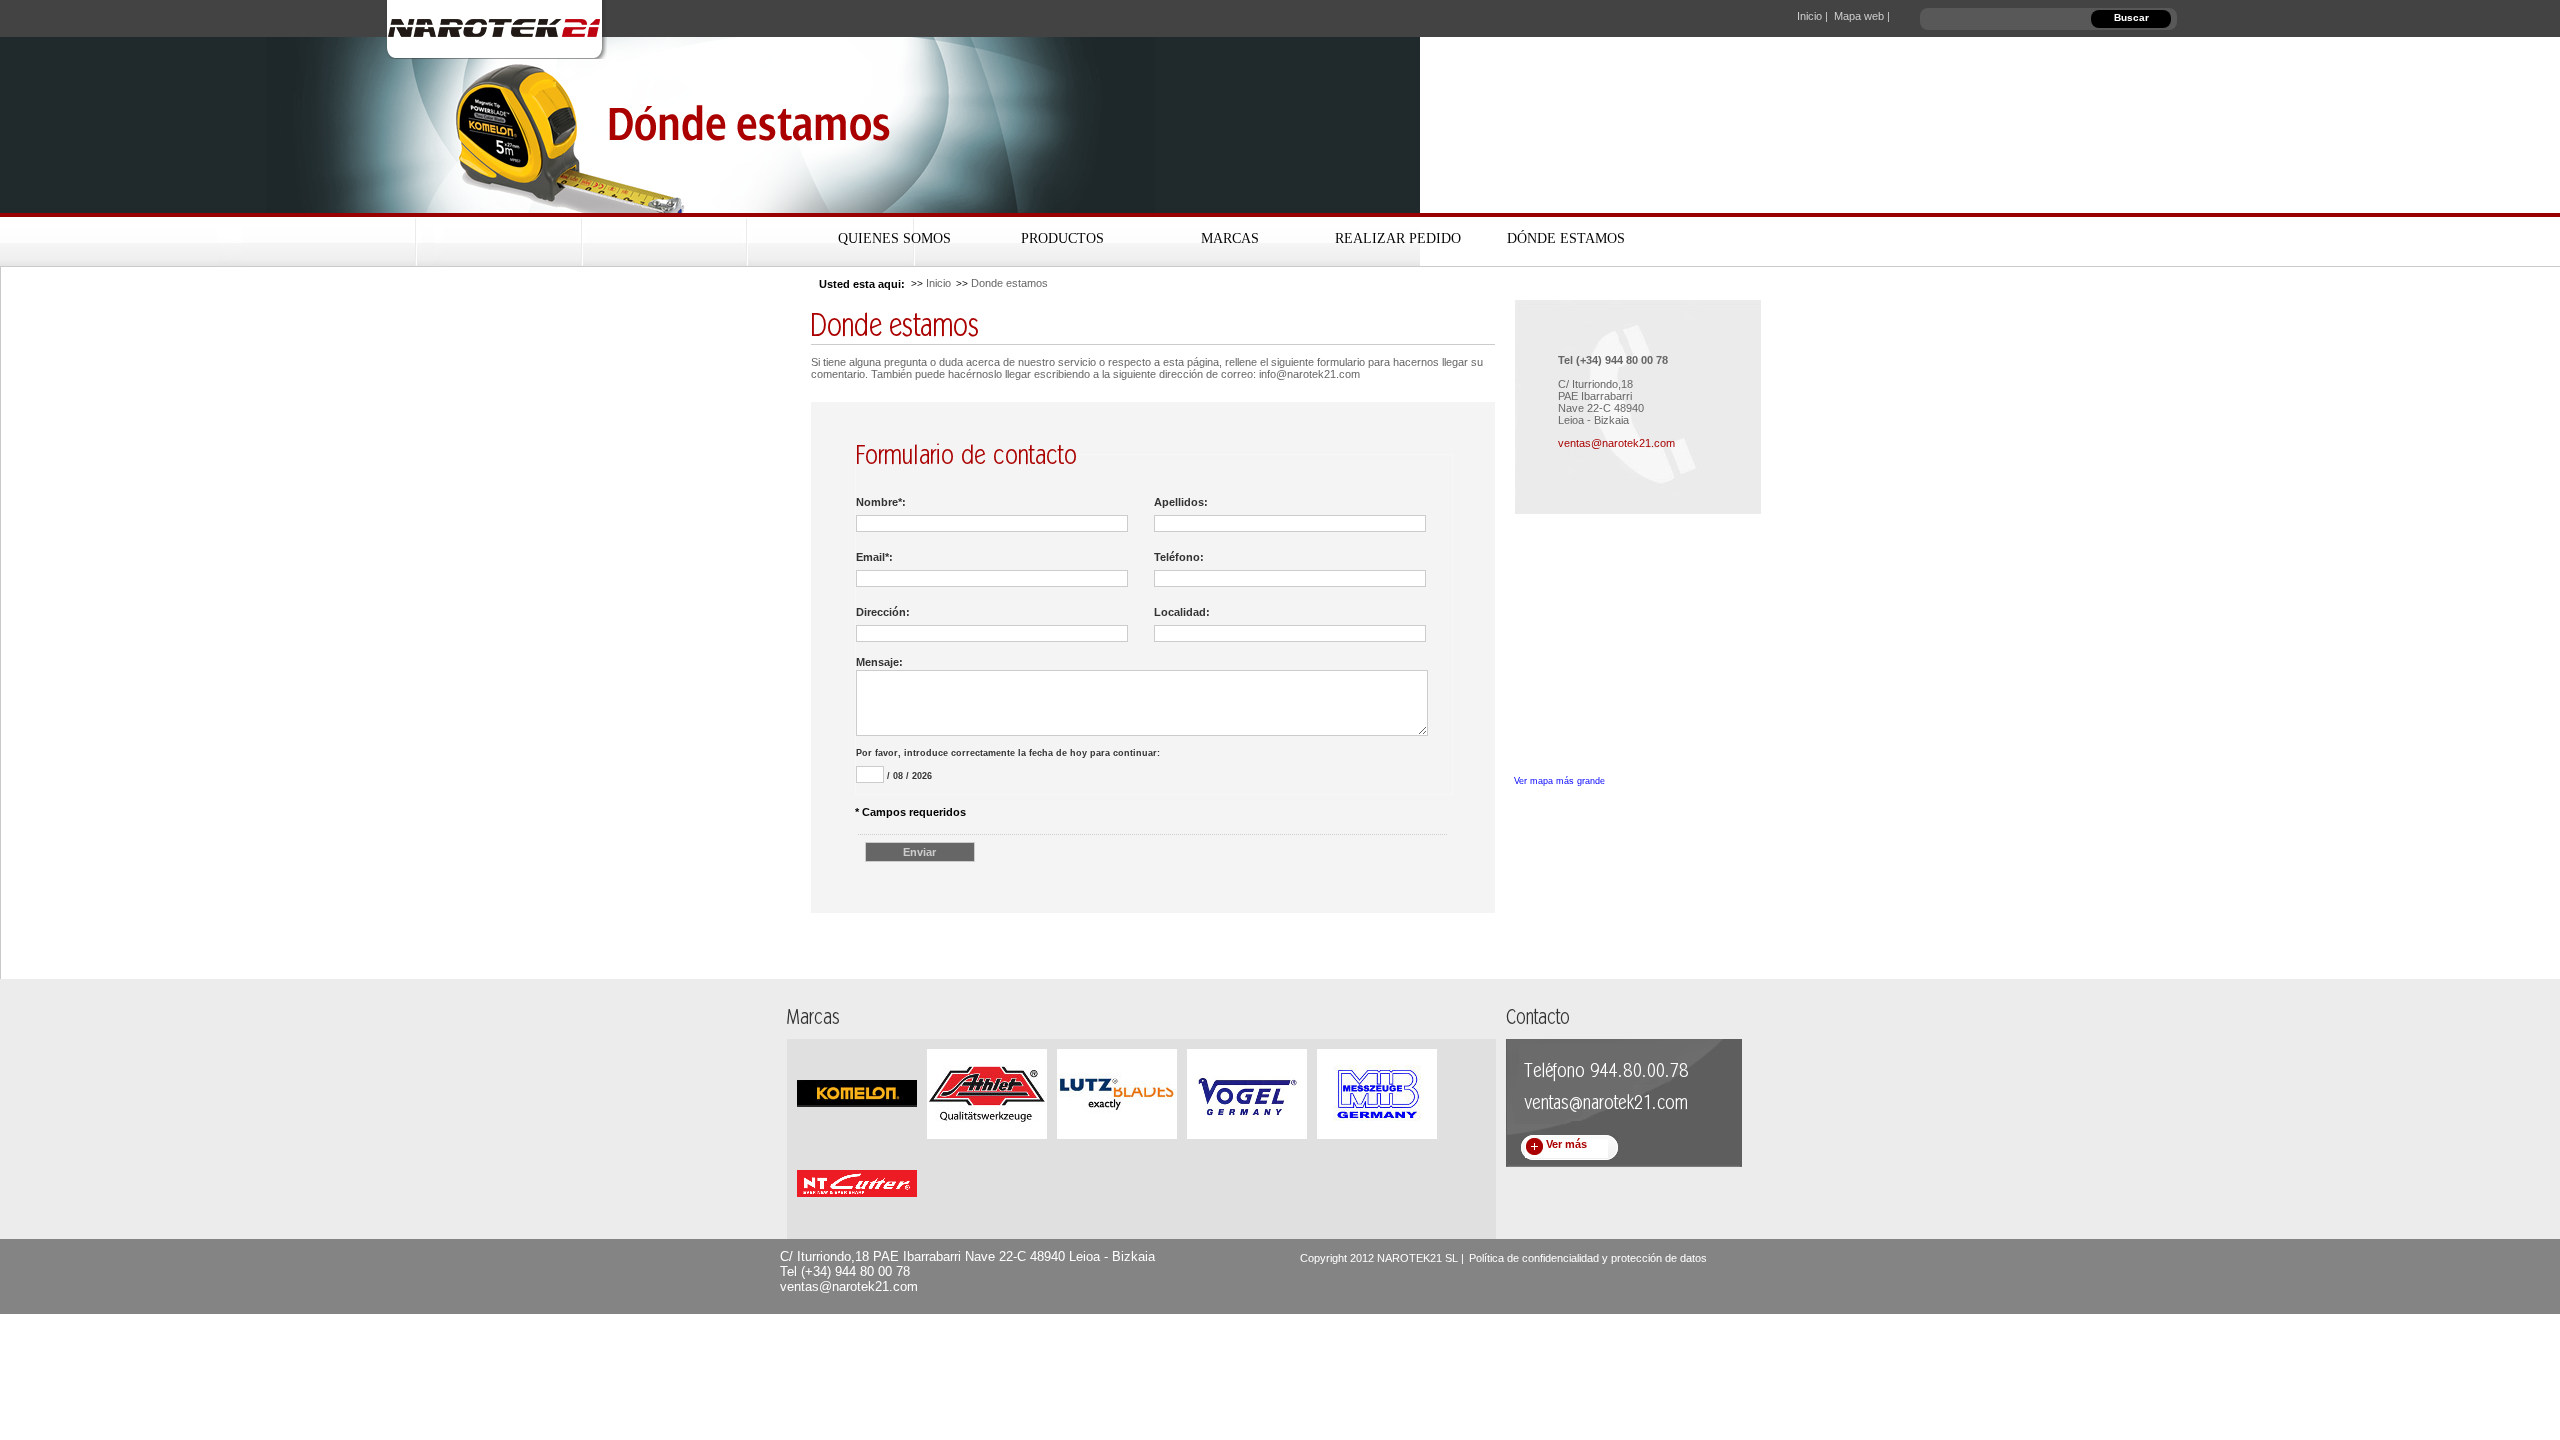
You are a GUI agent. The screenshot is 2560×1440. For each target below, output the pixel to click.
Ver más (1566, 1144)
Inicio (938, 283)
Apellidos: (1181, 502)
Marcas (1230, 238)
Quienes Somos (894, 238)
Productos (1062, 238)
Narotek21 (498, 29)
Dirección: (883, 612)
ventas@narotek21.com (1616, 443)
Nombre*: (881, 502)
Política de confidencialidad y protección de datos (1588, 1258)
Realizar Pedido (1398, 238)
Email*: (874, 557)
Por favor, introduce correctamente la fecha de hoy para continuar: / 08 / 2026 (1008, 764)
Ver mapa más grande (1559, 781)
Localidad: (1182, 612)
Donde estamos (1009, 283)
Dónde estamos (1566, 238)
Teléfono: (1179, 557)
